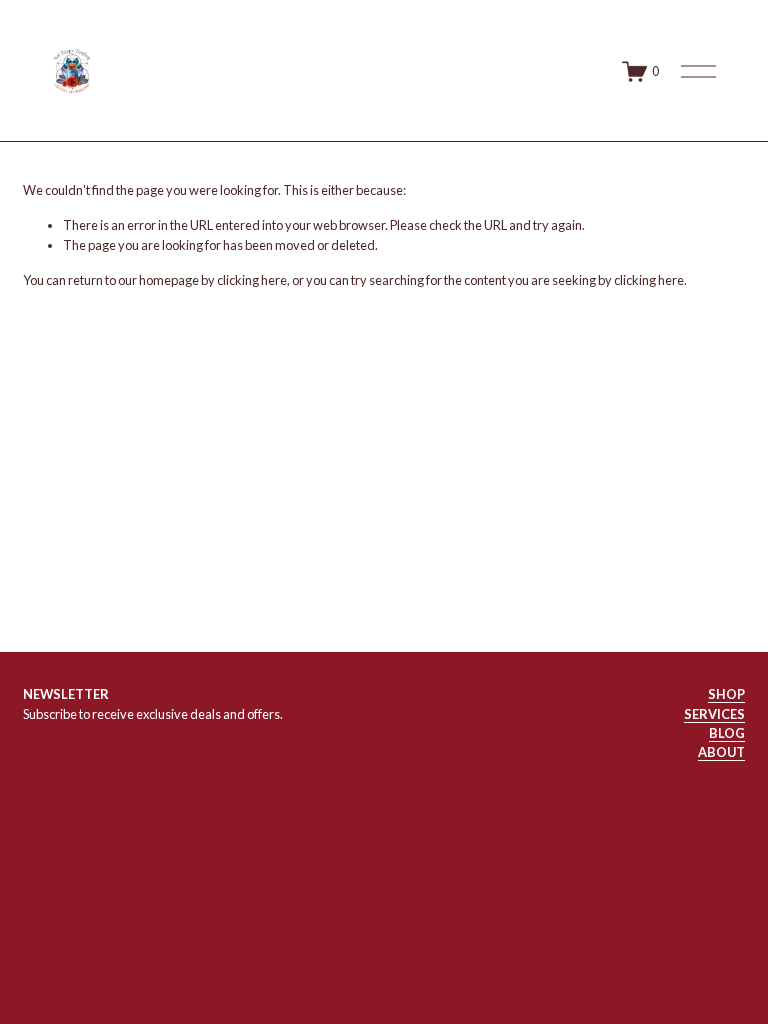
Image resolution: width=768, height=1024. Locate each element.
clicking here (252, 280)
